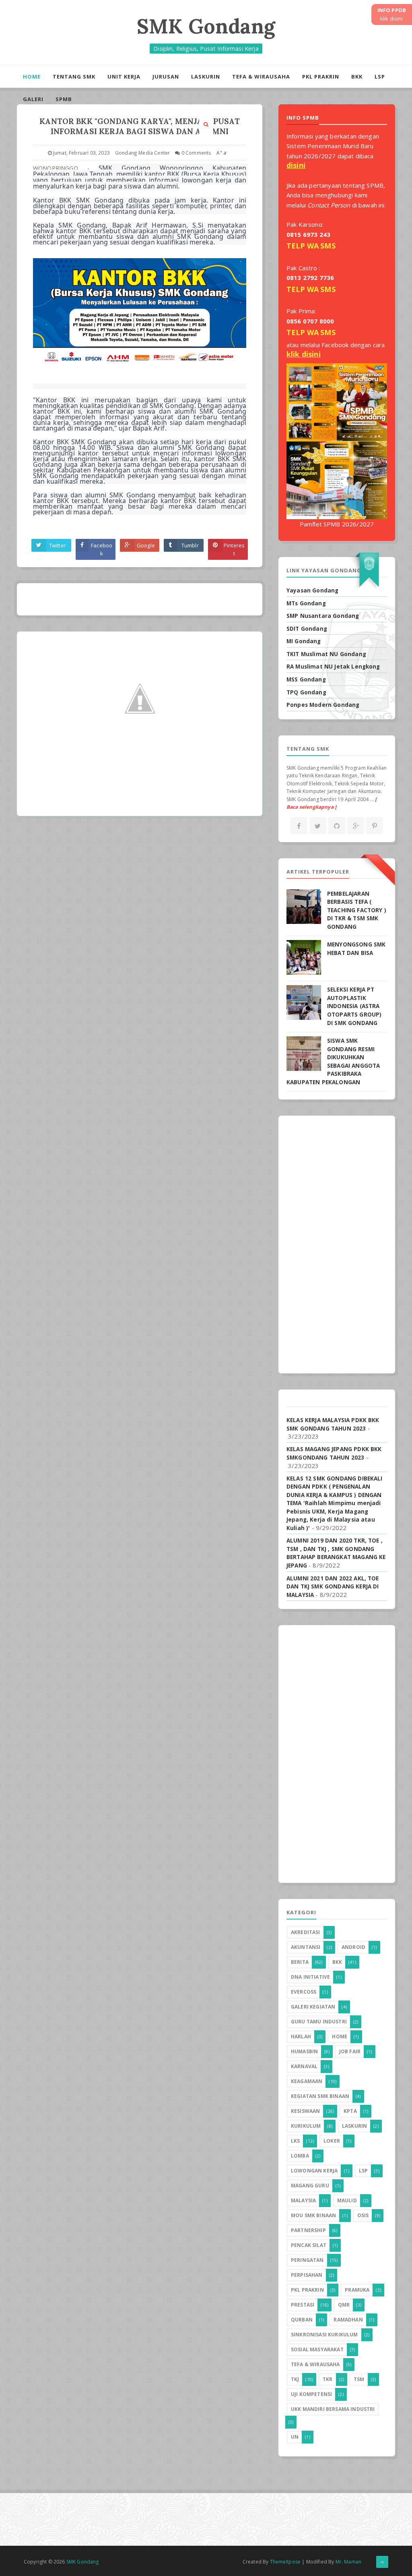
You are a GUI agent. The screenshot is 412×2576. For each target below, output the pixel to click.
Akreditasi (306, 1932)
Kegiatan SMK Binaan (320, 2096)
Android (353, 1947)
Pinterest (234, 549)
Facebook (102, 549)
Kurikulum (306, 2126)
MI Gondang (304, 641)
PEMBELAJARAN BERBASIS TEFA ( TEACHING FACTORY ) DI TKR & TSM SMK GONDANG (357, 910)
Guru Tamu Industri (319, 2022)
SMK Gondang (206, 26)
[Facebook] (299, 826)
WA (313, 246)
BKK (357, 77)
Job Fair (350, 2051)
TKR (328, 2379)
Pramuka (357, 2290)
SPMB (64, 99)
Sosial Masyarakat (317, 2349)
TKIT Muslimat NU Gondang (326, 654)
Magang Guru (310, 2186)
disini (296, 165)
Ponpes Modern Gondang (323, 705)
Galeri (33, 99)
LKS (295, 2141)
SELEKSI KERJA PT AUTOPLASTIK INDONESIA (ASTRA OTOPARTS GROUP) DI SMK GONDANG (354, 1006)
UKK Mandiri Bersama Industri (333, 2409)
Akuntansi (306, 1947)
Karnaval (304, 2066)
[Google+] (356, 826)
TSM (359, 2379)
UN (295, 2437)
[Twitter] (318, 826)
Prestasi (303, 2305)
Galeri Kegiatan (313, 2007)
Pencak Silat (309, 2245)
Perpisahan (307, 2275)
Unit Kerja (124, 77)
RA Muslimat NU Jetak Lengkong (333, 667)
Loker (332, 2141)
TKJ (295, 2379)
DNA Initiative (310, 1977)
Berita (300, 1962)
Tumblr (190, 545)
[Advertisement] (337, 1245)
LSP (380, 77)
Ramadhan (348, 2320)
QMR (344, 2305)
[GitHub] (337, 826)
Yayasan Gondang (312, 590)
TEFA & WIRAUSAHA (261, 77)
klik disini (304, 354)
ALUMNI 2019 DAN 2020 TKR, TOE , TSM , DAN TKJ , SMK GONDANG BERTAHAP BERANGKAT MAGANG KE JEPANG (336, 1553)
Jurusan (166, 77)
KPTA (350, 2111)
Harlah (301, 2037)
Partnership (308, 2230)
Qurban (302, 2320)
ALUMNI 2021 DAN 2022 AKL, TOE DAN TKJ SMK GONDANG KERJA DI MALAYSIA (333, 1587)
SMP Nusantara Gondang (323, 616)
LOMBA (300, 2156)
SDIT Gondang (307, 629)
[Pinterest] (375, 826)
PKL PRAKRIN (321, 77)
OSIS (363, 2215)
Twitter (58, 545)
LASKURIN (206, 77)
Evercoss (304, 1992)
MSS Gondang (306, 679)
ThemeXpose (285, 2562)
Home (32, 77)
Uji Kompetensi (311, 2394)
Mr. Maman (348, 2562)
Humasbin (304, 2051)
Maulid (347, 2200)
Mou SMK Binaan (313, 2215)
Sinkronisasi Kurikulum (324, 2335)
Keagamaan (307, 2081)
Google (146, 545)
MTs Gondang (306, 603)
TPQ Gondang (306, 692)
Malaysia (303, 2200)
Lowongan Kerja (314, 2171)
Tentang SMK (74, 77)
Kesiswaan (305, 2111)
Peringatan (307, 2260)
